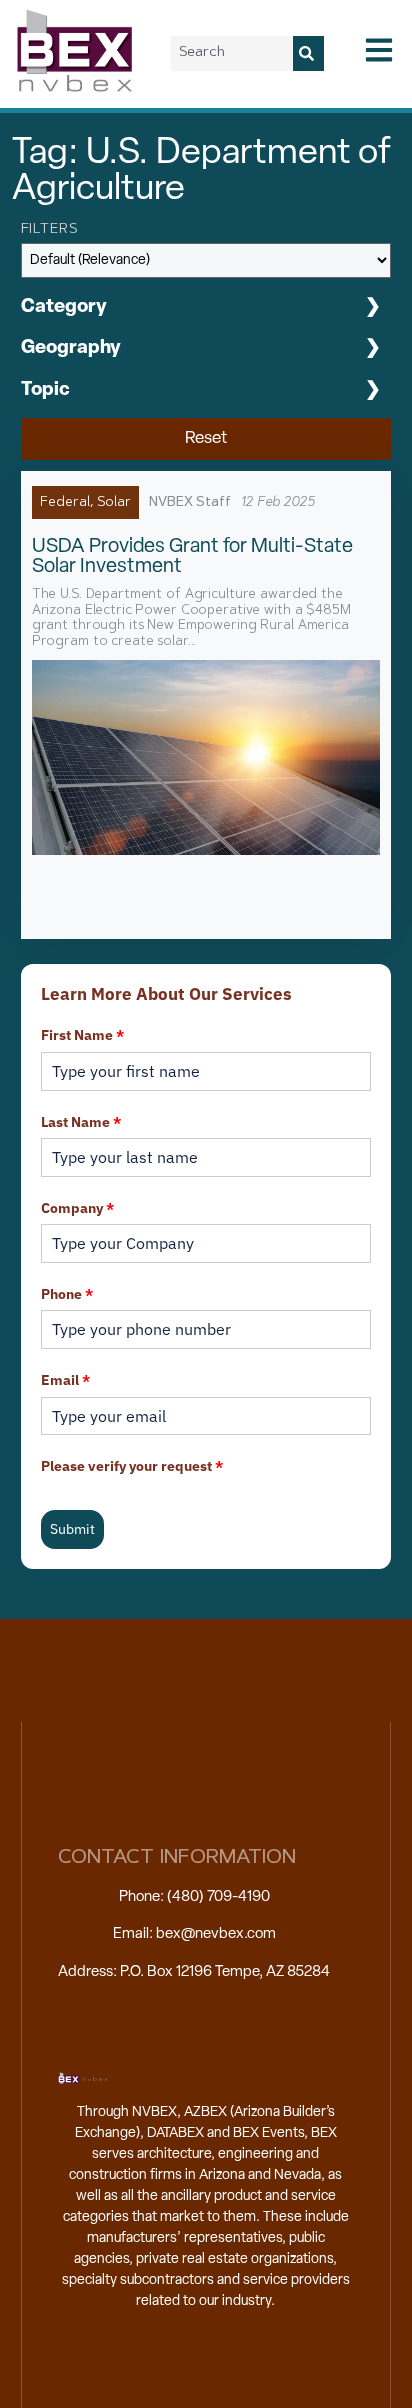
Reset (206, 438)
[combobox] (232, 53)
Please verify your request (132, 1466)
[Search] (308, 53)
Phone (67, 1294)
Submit (72, 1529)
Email (65, 1380)
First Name (82, 1035)
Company (77, 1208)
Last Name (81, 1122)
